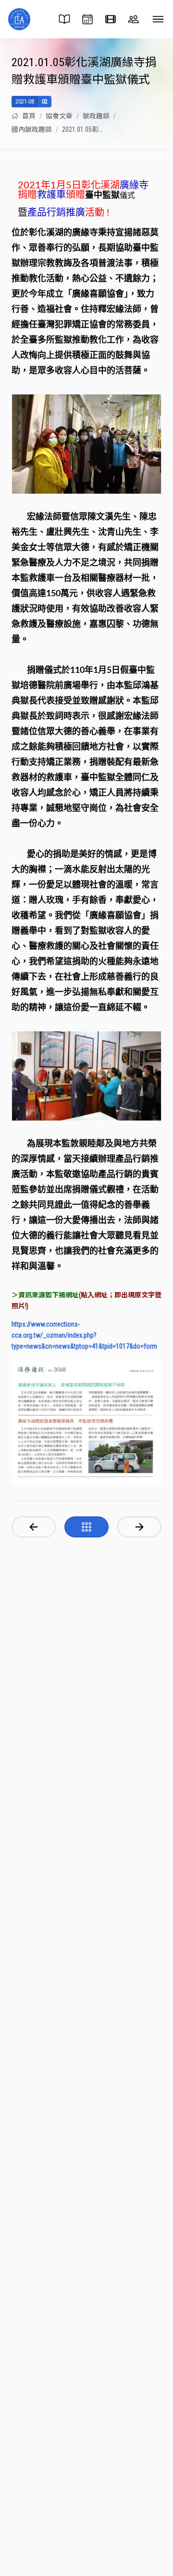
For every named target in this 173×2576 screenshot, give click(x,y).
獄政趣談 (96, 116)
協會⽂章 (59, 116)
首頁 (29, 116)
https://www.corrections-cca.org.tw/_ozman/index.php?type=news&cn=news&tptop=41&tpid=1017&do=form (84, 1335)
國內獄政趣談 (32, 129)
